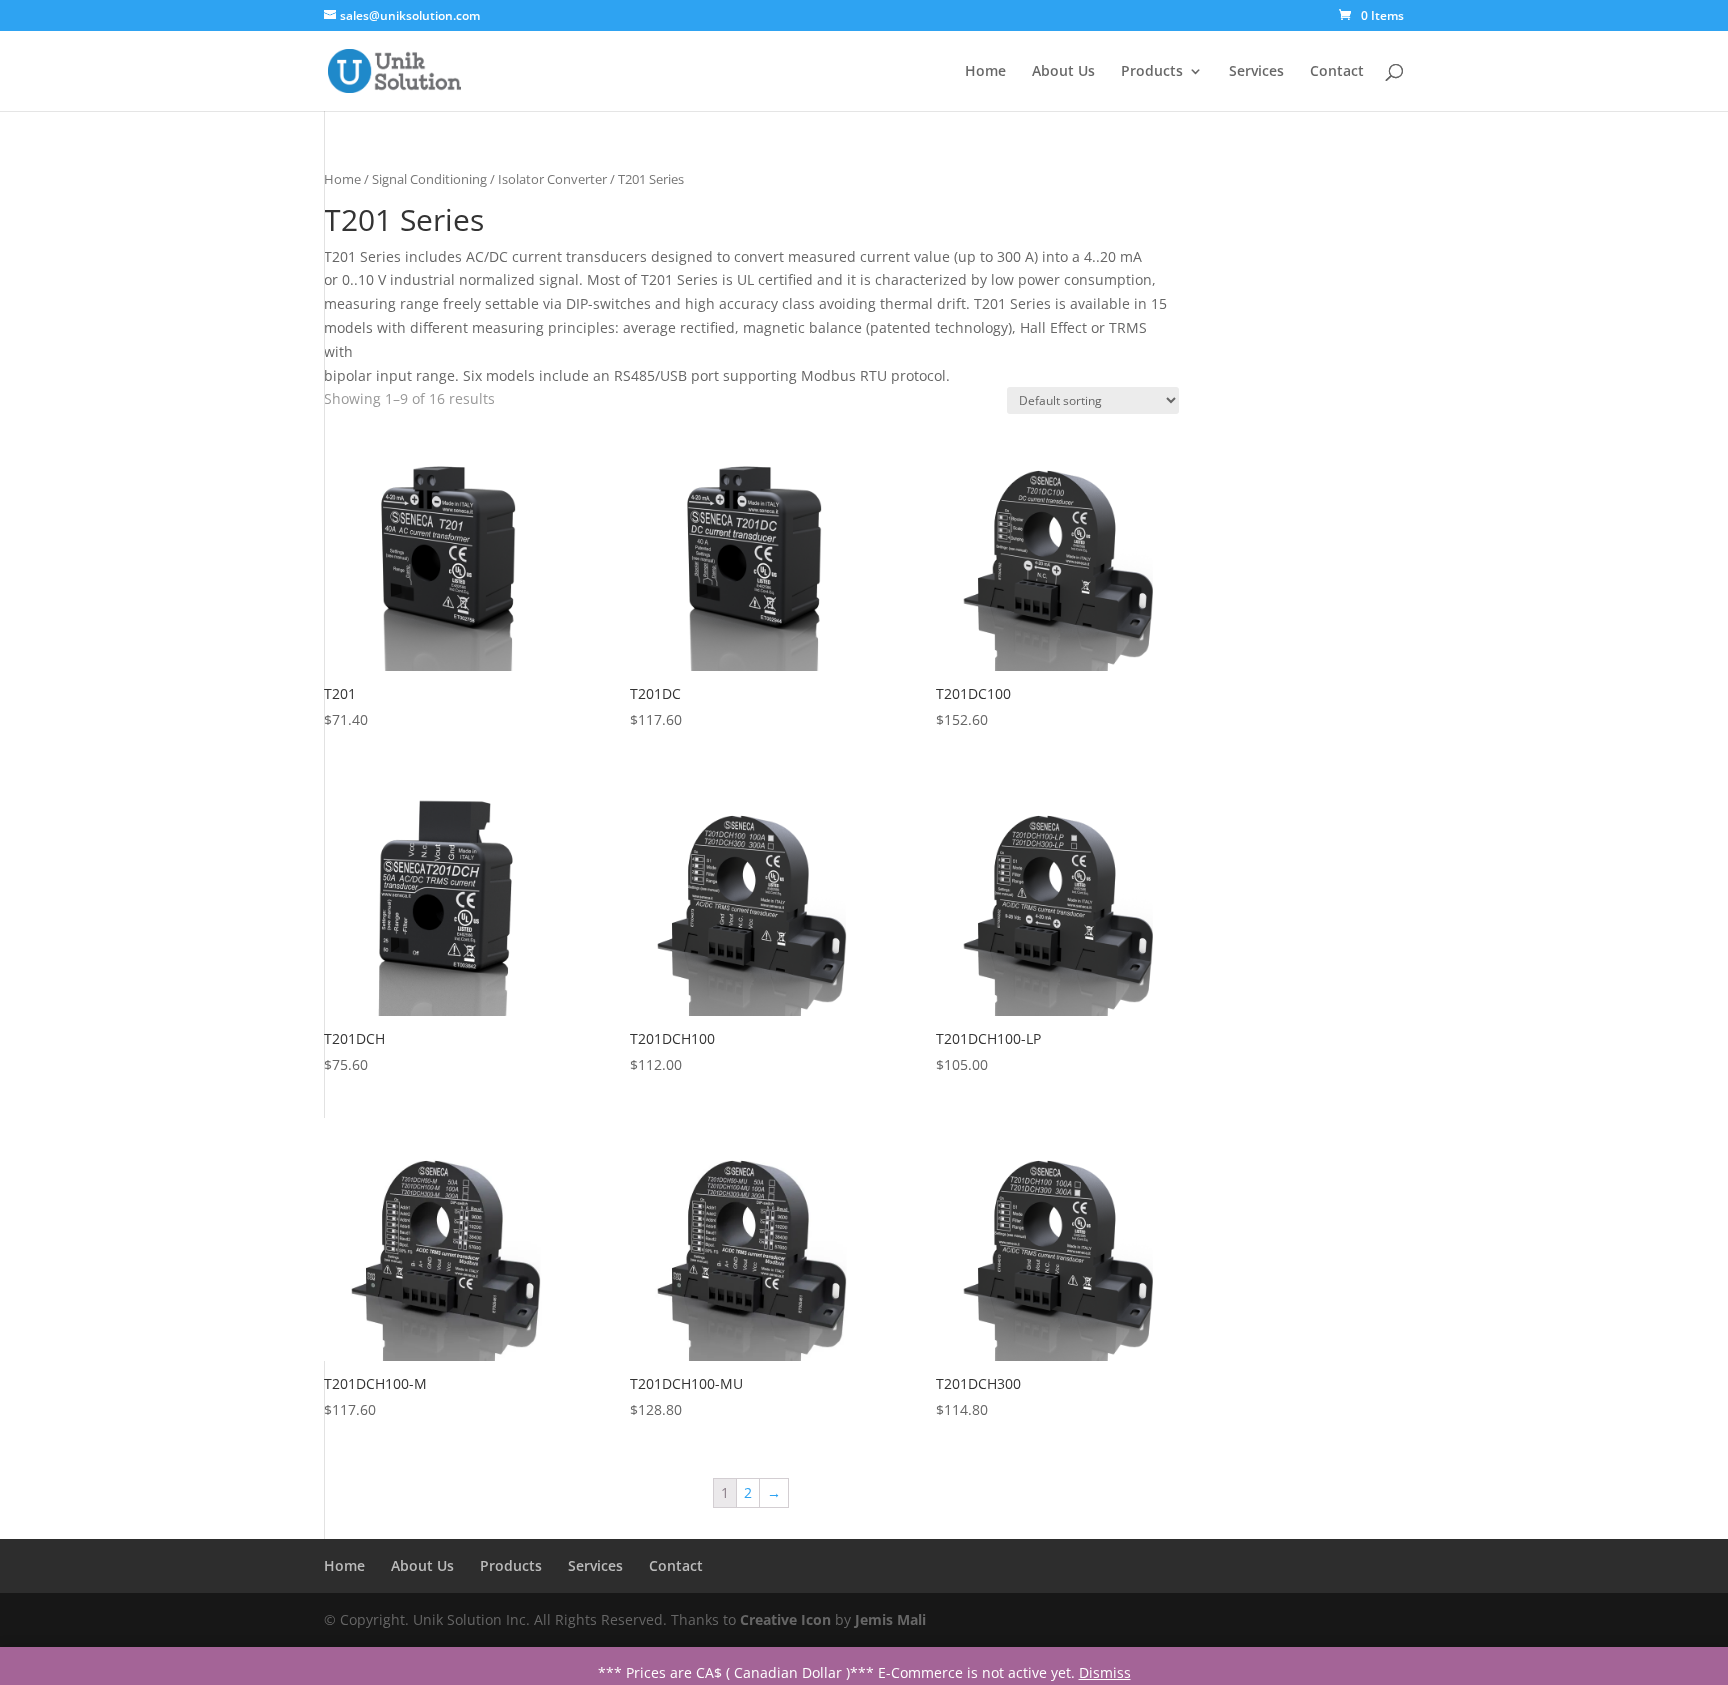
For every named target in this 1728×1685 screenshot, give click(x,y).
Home (985, 72)
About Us (1063, 72)
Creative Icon (785, 1619)
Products (1152, 72)
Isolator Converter (552, 179)
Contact (1337, 72)
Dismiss (1105, 1672)
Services (1256, 72)
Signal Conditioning (429, 179)
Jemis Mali (890, 1619)
